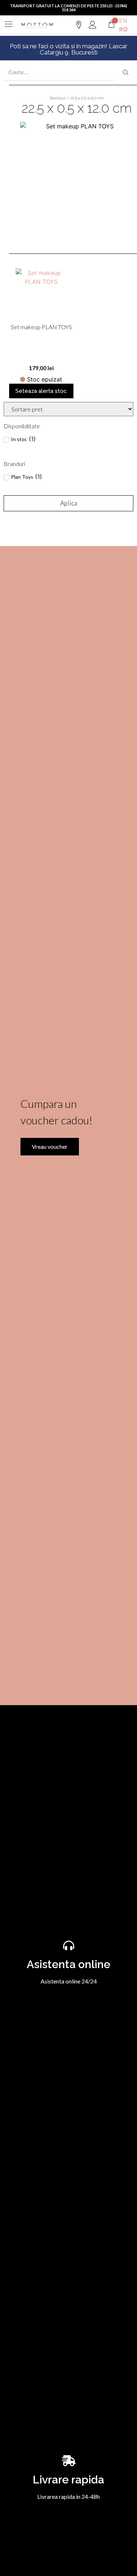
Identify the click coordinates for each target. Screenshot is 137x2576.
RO (123, 29)
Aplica (69, 503)
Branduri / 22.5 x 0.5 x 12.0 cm (77, 98)
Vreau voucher (50, 1146)
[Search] (126, 72)
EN (123, 20)
